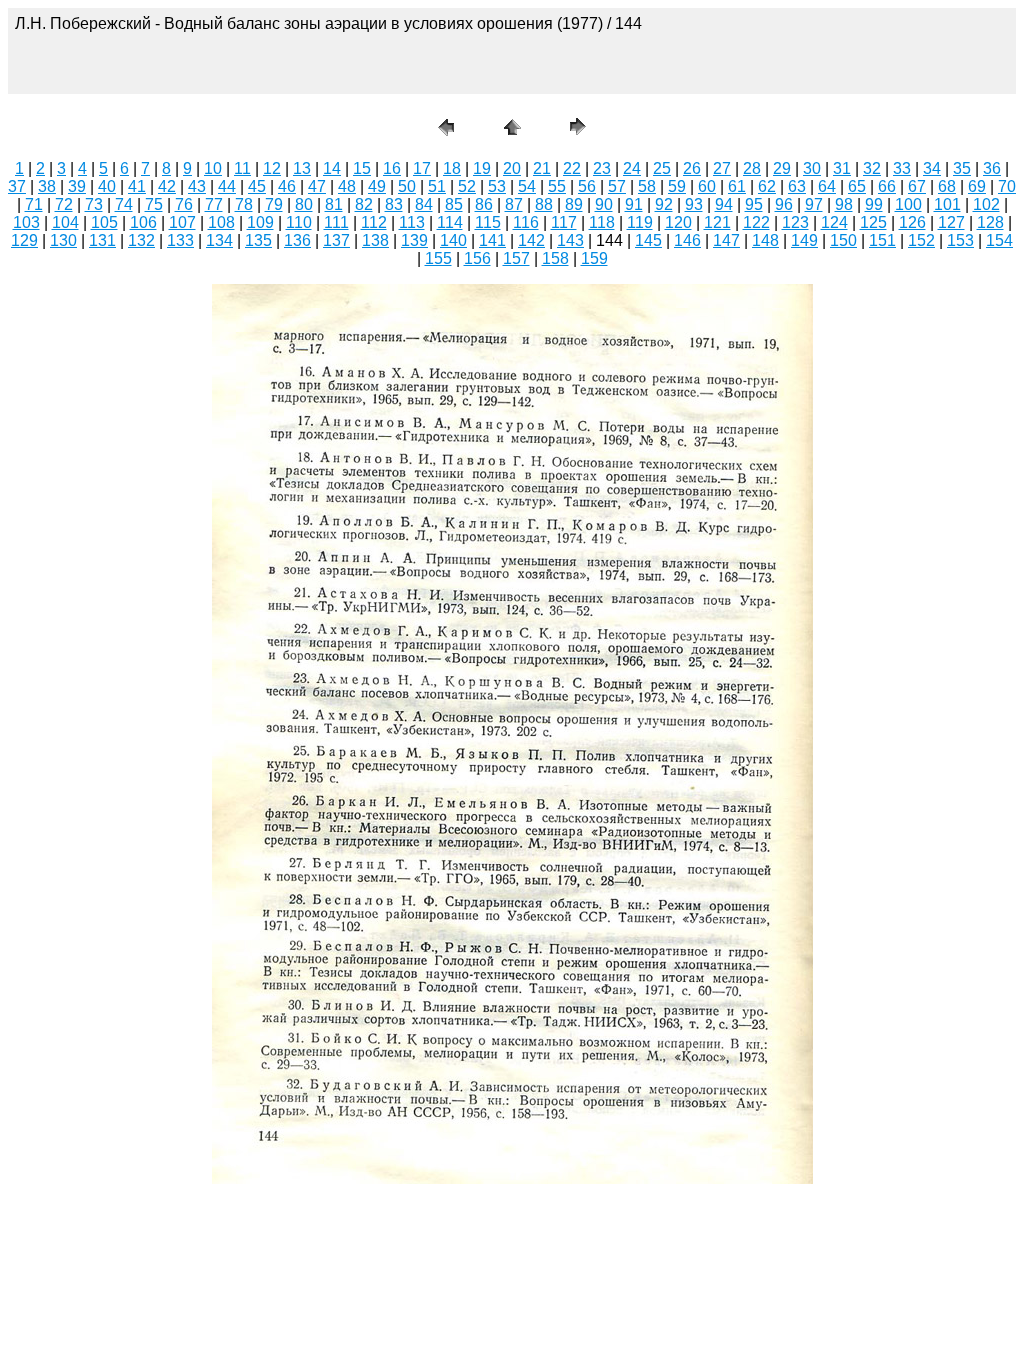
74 (124, 204)
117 (564, 222)
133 (180, 240)
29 (782, 168)
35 (962, 168)
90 (604, 204)
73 (94, 204)
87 (514, 204)
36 (992, 168)
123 (795, 222)
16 (392, 168)
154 (999, 240)
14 (332, 168)
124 (834, 222)
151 (882, 240)
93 (694, 204)
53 (497, 186)
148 (765, 240)
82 (364, 204)
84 (424, 204)
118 (602, 222)
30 (812, 168)
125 (873, 222)
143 (570, 240)
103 (26, 222)
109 (260, 222)
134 (219, 240)
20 (512, 168)
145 (648, 240)
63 (797, 186)
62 (767, 186)
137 (336, 240)
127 (951, 222)
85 (454, 204)
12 (272, 168)
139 (414, 240)
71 (34, 204)
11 (242, 168)
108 (221, 222)
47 (317, 186)
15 (362, 168)
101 (947, 204)
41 (137, 186)
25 (662, 168)
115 (488, 222)
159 (594, 258)
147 (726, 240)
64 (827, 186)
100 (908, 204)
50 (407, 186)
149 (804, 240)
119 (640, 222)
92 (664, 204)
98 (844, 204)
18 (452, 168)
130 (63, 240)
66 (887, 186)
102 (986, 204)
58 (647, 186)
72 (64, 204)
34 (932, 168)
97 (814, 204)
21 (542, 168)
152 (921, 240)
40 (107, 186)
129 (24, 240)
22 (572, 168)
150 (843, 240)
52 (467, 186)
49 (377, 186)
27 (722, 168)
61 (737, 186)
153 (960, 240)
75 (154, 204)
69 (977, 186)
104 (65, 222)
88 (544, 204)
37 (17, 186)
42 (167, 186)
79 (274, 204)
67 (917, 186)
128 (990, 222)
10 (213, 168)
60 (707, 186)
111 (336, 222)
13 (302, 168)
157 (516, 258)
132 (141, 240)
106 (143, 222)
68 (947, 186)
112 (374, 222)
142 (531, 240)
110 (299, 222)
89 (574, 204)
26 (692, 168)
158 (555, 258)
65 (857, 186)
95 (754, 204)
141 (492, 240)
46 (287, 186)
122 (756, 222)
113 (412, 222)
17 (422, 168)
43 (197, 186)
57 (617, 186)
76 (184, 204)
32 (872, 168)
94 (724, 204)
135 (258, 240)
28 (752, 168)
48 (347, 186)
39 (77, 186)
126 (912, 222)
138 (375, 240)
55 (557, 186)
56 (587, 186)
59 (677, 186)
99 (874, 204)
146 (687, 240)
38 (47, 186)
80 (304, 204)
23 (602, 168)
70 (1007, 186)
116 (526, 222)
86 (484, 204)
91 (634, 204)
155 (438, 258)
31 (842, 168)
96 (784, 204)
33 (902, 168)
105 (104, 222)
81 (334, 204)
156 (477, 258)
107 (182, 222)
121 (717, 222)
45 (257, 186)
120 (678, 222)
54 (527, 186)
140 (453, 240)
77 (214, 204)
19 (482, 168)
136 (297, 240)
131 (102, 240)
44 (227, 186)
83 (394, 204)
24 (632, 168)
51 (437, 186)
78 (244, 204)
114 (450, 222)
